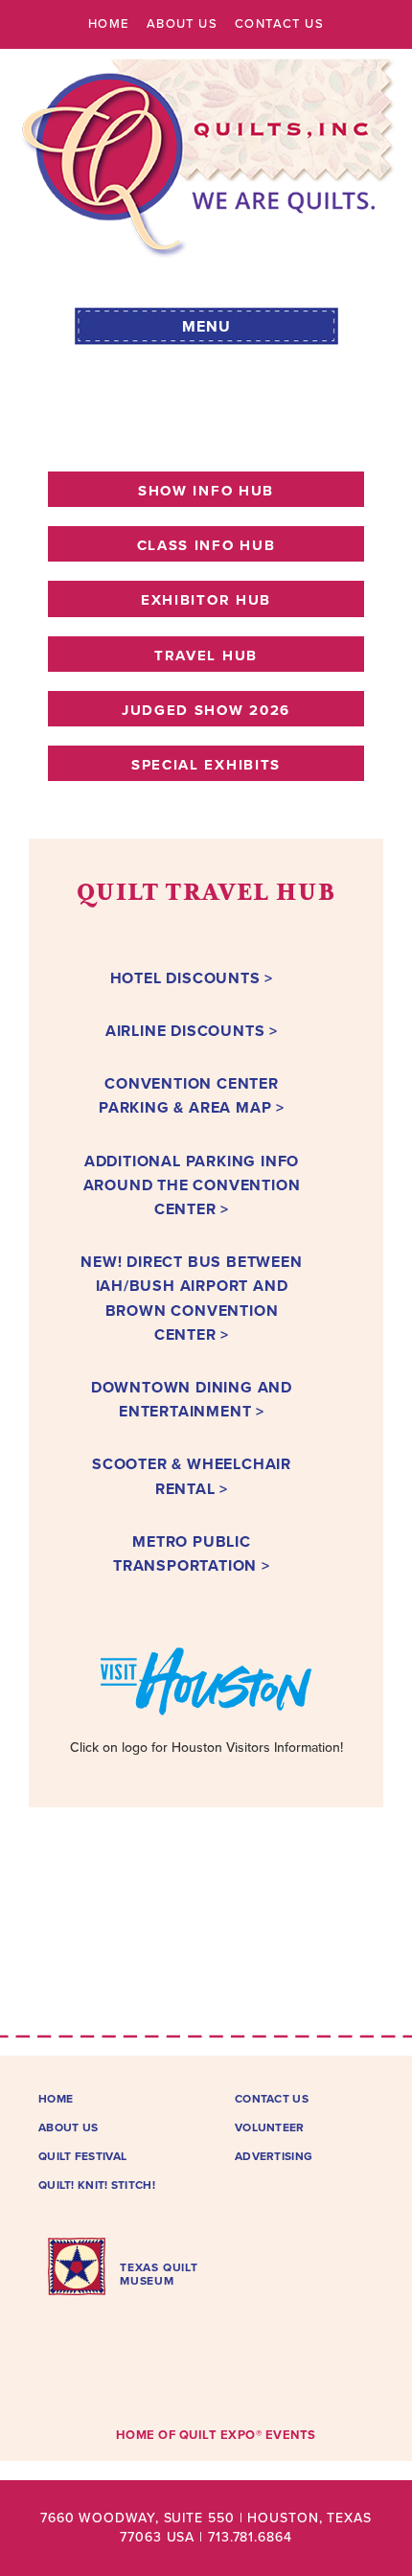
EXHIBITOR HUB (206, 600)
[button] (206, 323)
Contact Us (279, 24)
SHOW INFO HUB (206, 491)
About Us (182, 24)
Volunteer (270, 2127)
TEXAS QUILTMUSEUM (159, 2274)
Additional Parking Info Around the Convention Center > (192, 1185)
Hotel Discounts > (192, 978)
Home (109, 24)
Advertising (274, 2156)
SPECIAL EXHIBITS (206, 765)
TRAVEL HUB (206, 655)
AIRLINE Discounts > (192, 1031)
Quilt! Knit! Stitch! (97, 2185)
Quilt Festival (82, 2156)
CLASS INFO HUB (206, 545)
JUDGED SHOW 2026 (206, 710)
